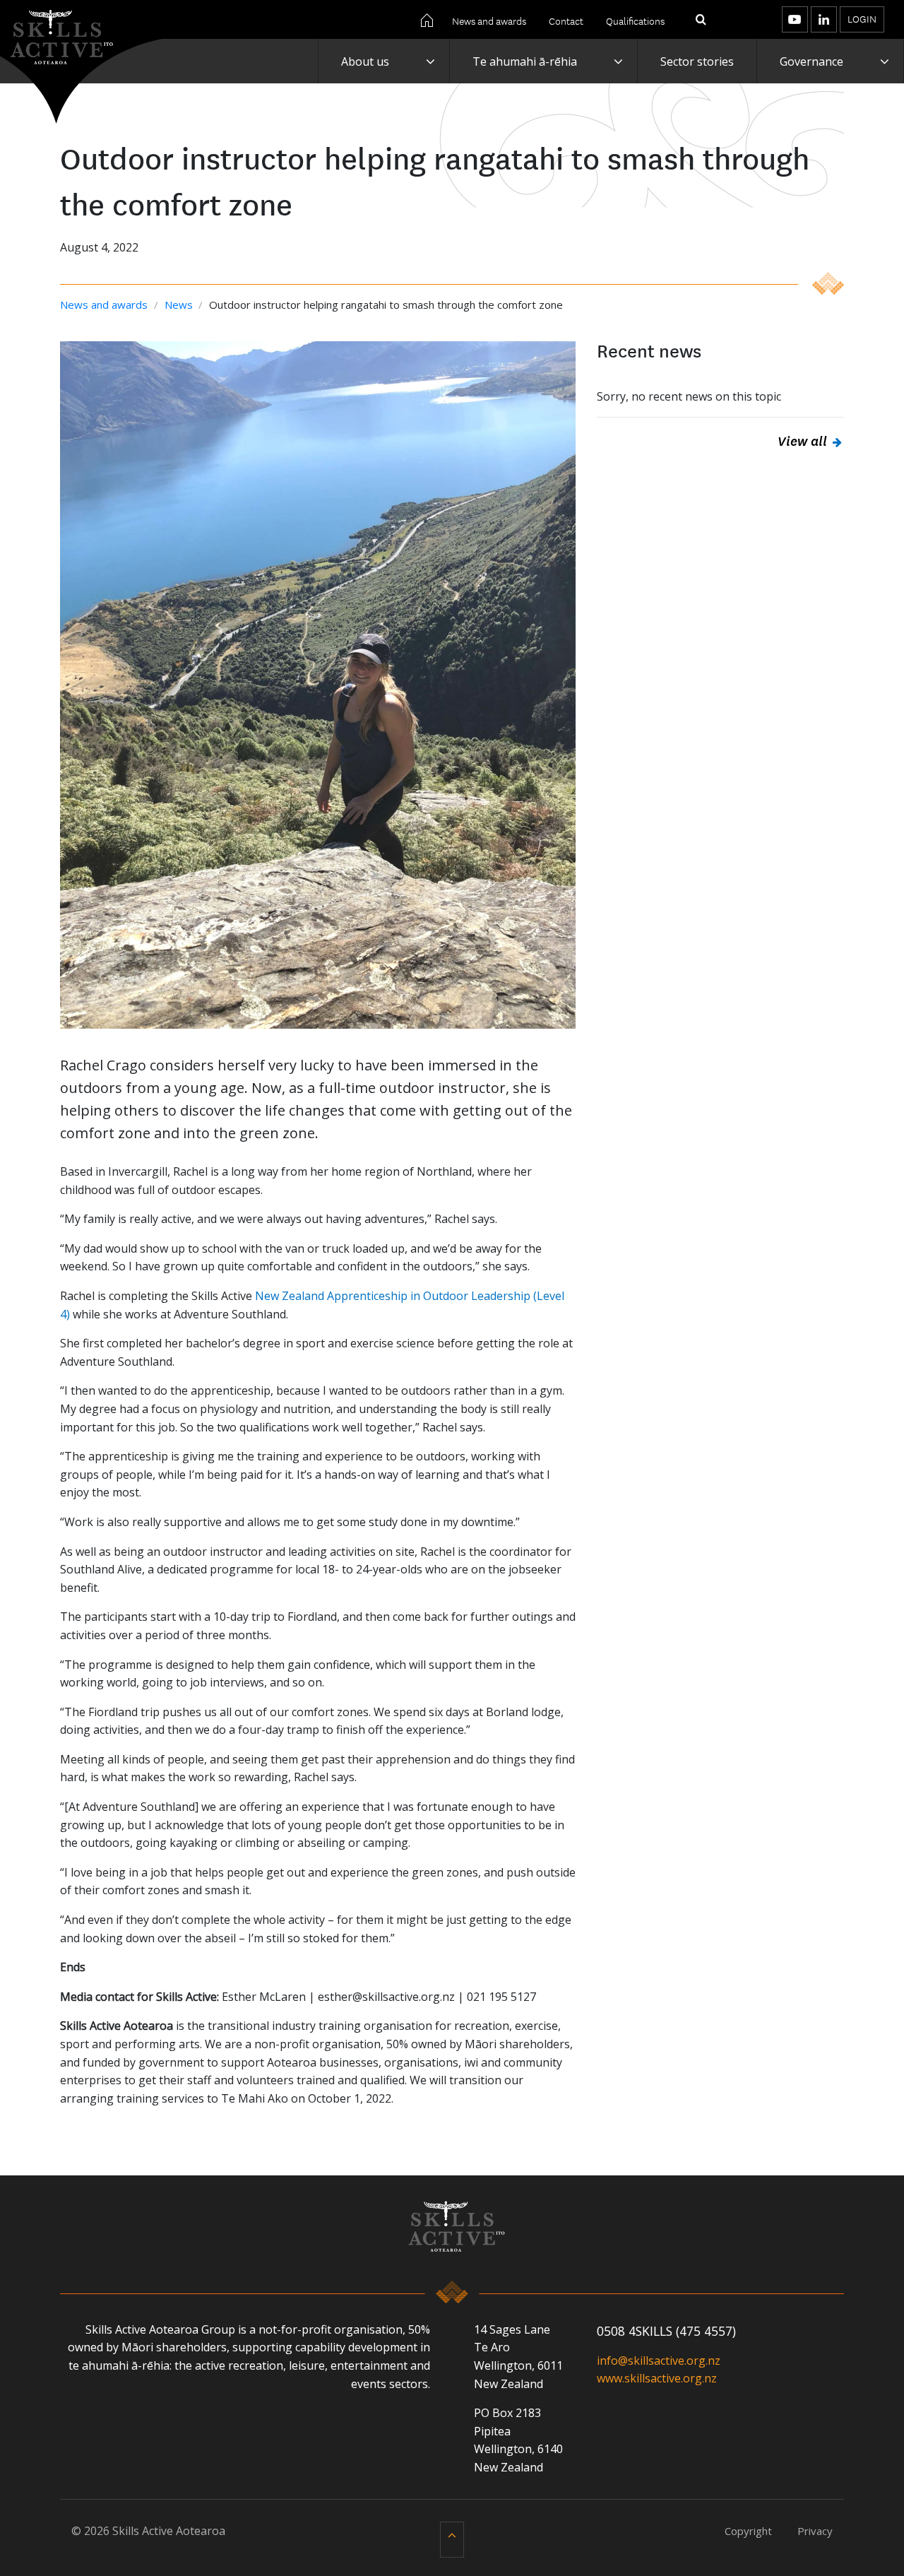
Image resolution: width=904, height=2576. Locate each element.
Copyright (748, 2531)
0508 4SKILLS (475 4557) (666, 2331)
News (180, 305)
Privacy (815, 2531)
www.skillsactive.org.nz (657, 2378)
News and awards (489, 20)
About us (365, 61)
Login (862, 18)
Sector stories (697, 61)
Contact (566, 20)
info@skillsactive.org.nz (659, 2361)
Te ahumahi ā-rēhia (525, 61)
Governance (811, 61)
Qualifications (635, 20)
